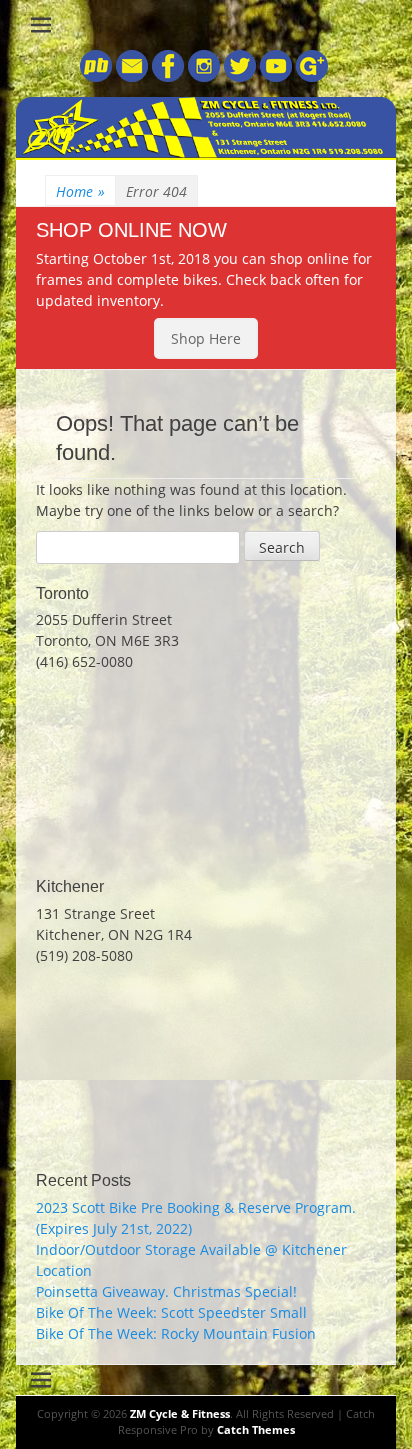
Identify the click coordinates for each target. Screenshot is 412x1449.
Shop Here (206, 338)
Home (80, 191)
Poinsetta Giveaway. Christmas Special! (166, 1291)
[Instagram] (202, 76)
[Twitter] (238, 76)
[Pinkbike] (96, 76)
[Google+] (310, 76)
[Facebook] (166, 76)
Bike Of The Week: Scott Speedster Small (171, 1312)
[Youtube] (274, 76)
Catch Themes (256, 1429)
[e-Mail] (130, 76)
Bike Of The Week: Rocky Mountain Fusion (176, 1333)
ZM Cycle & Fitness (180, 1413)
